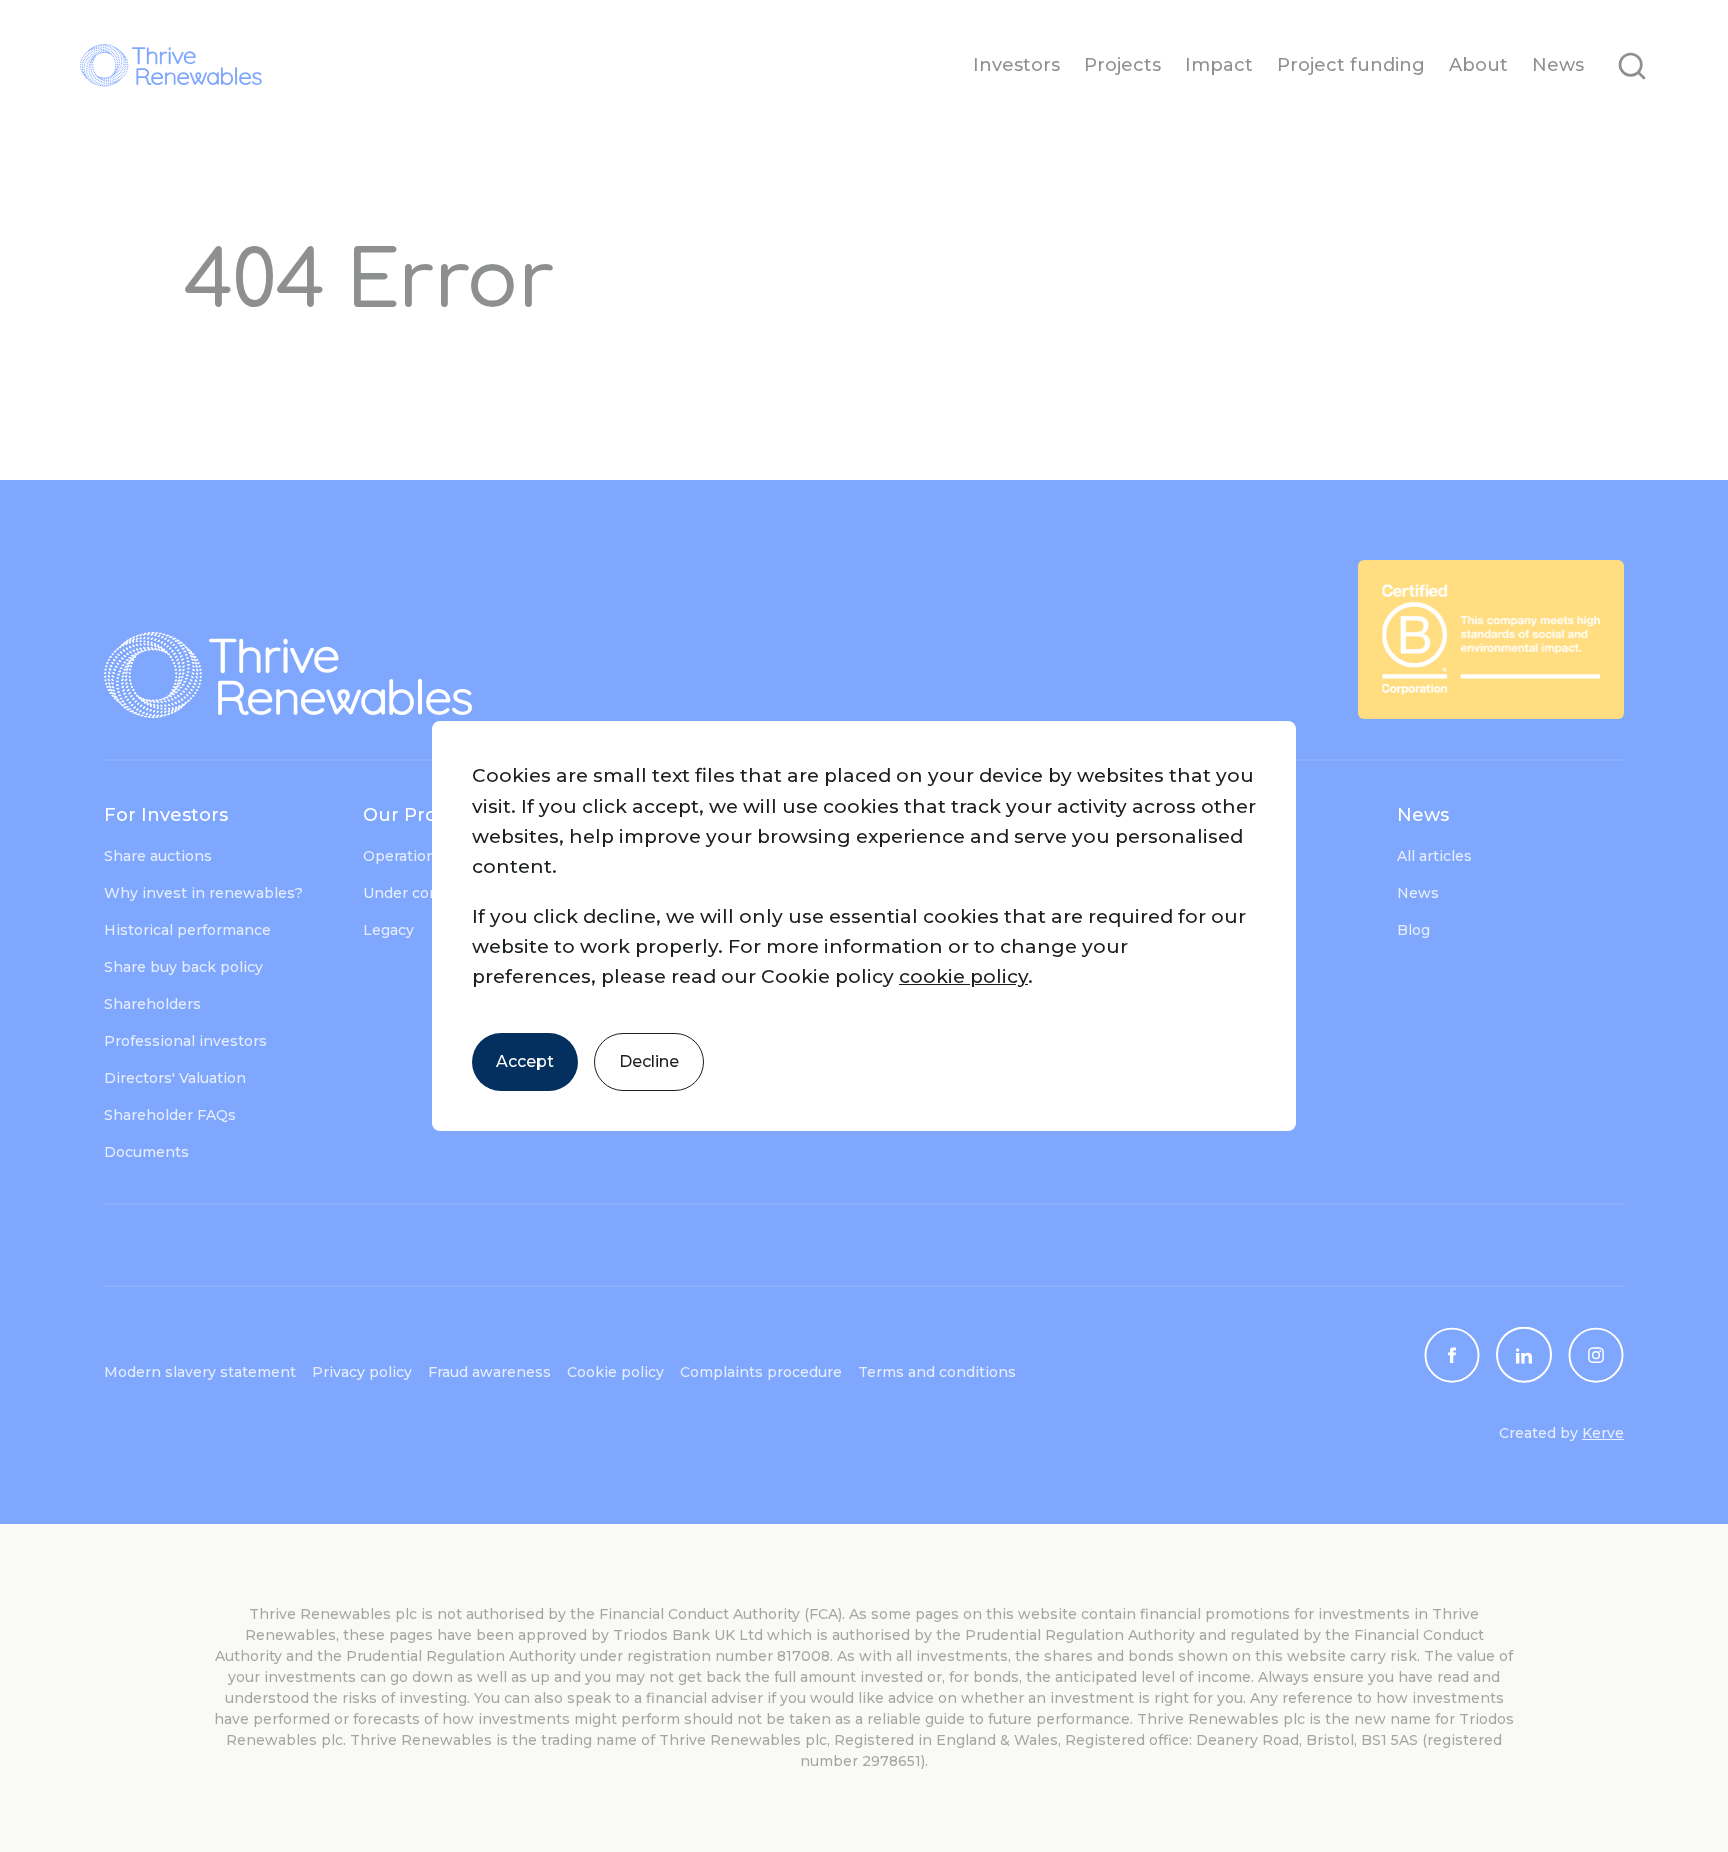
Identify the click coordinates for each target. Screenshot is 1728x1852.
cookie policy (963, 976)
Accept (525, 1061)
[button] (864, 926)
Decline (649, 1061)
